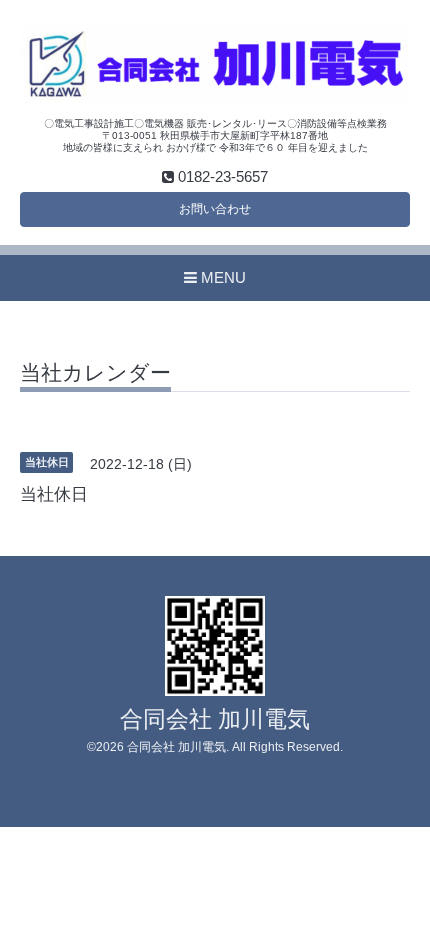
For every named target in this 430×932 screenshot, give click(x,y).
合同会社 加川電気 (215, 719)
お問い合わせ (215, 209)
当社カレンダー (95, 373)
